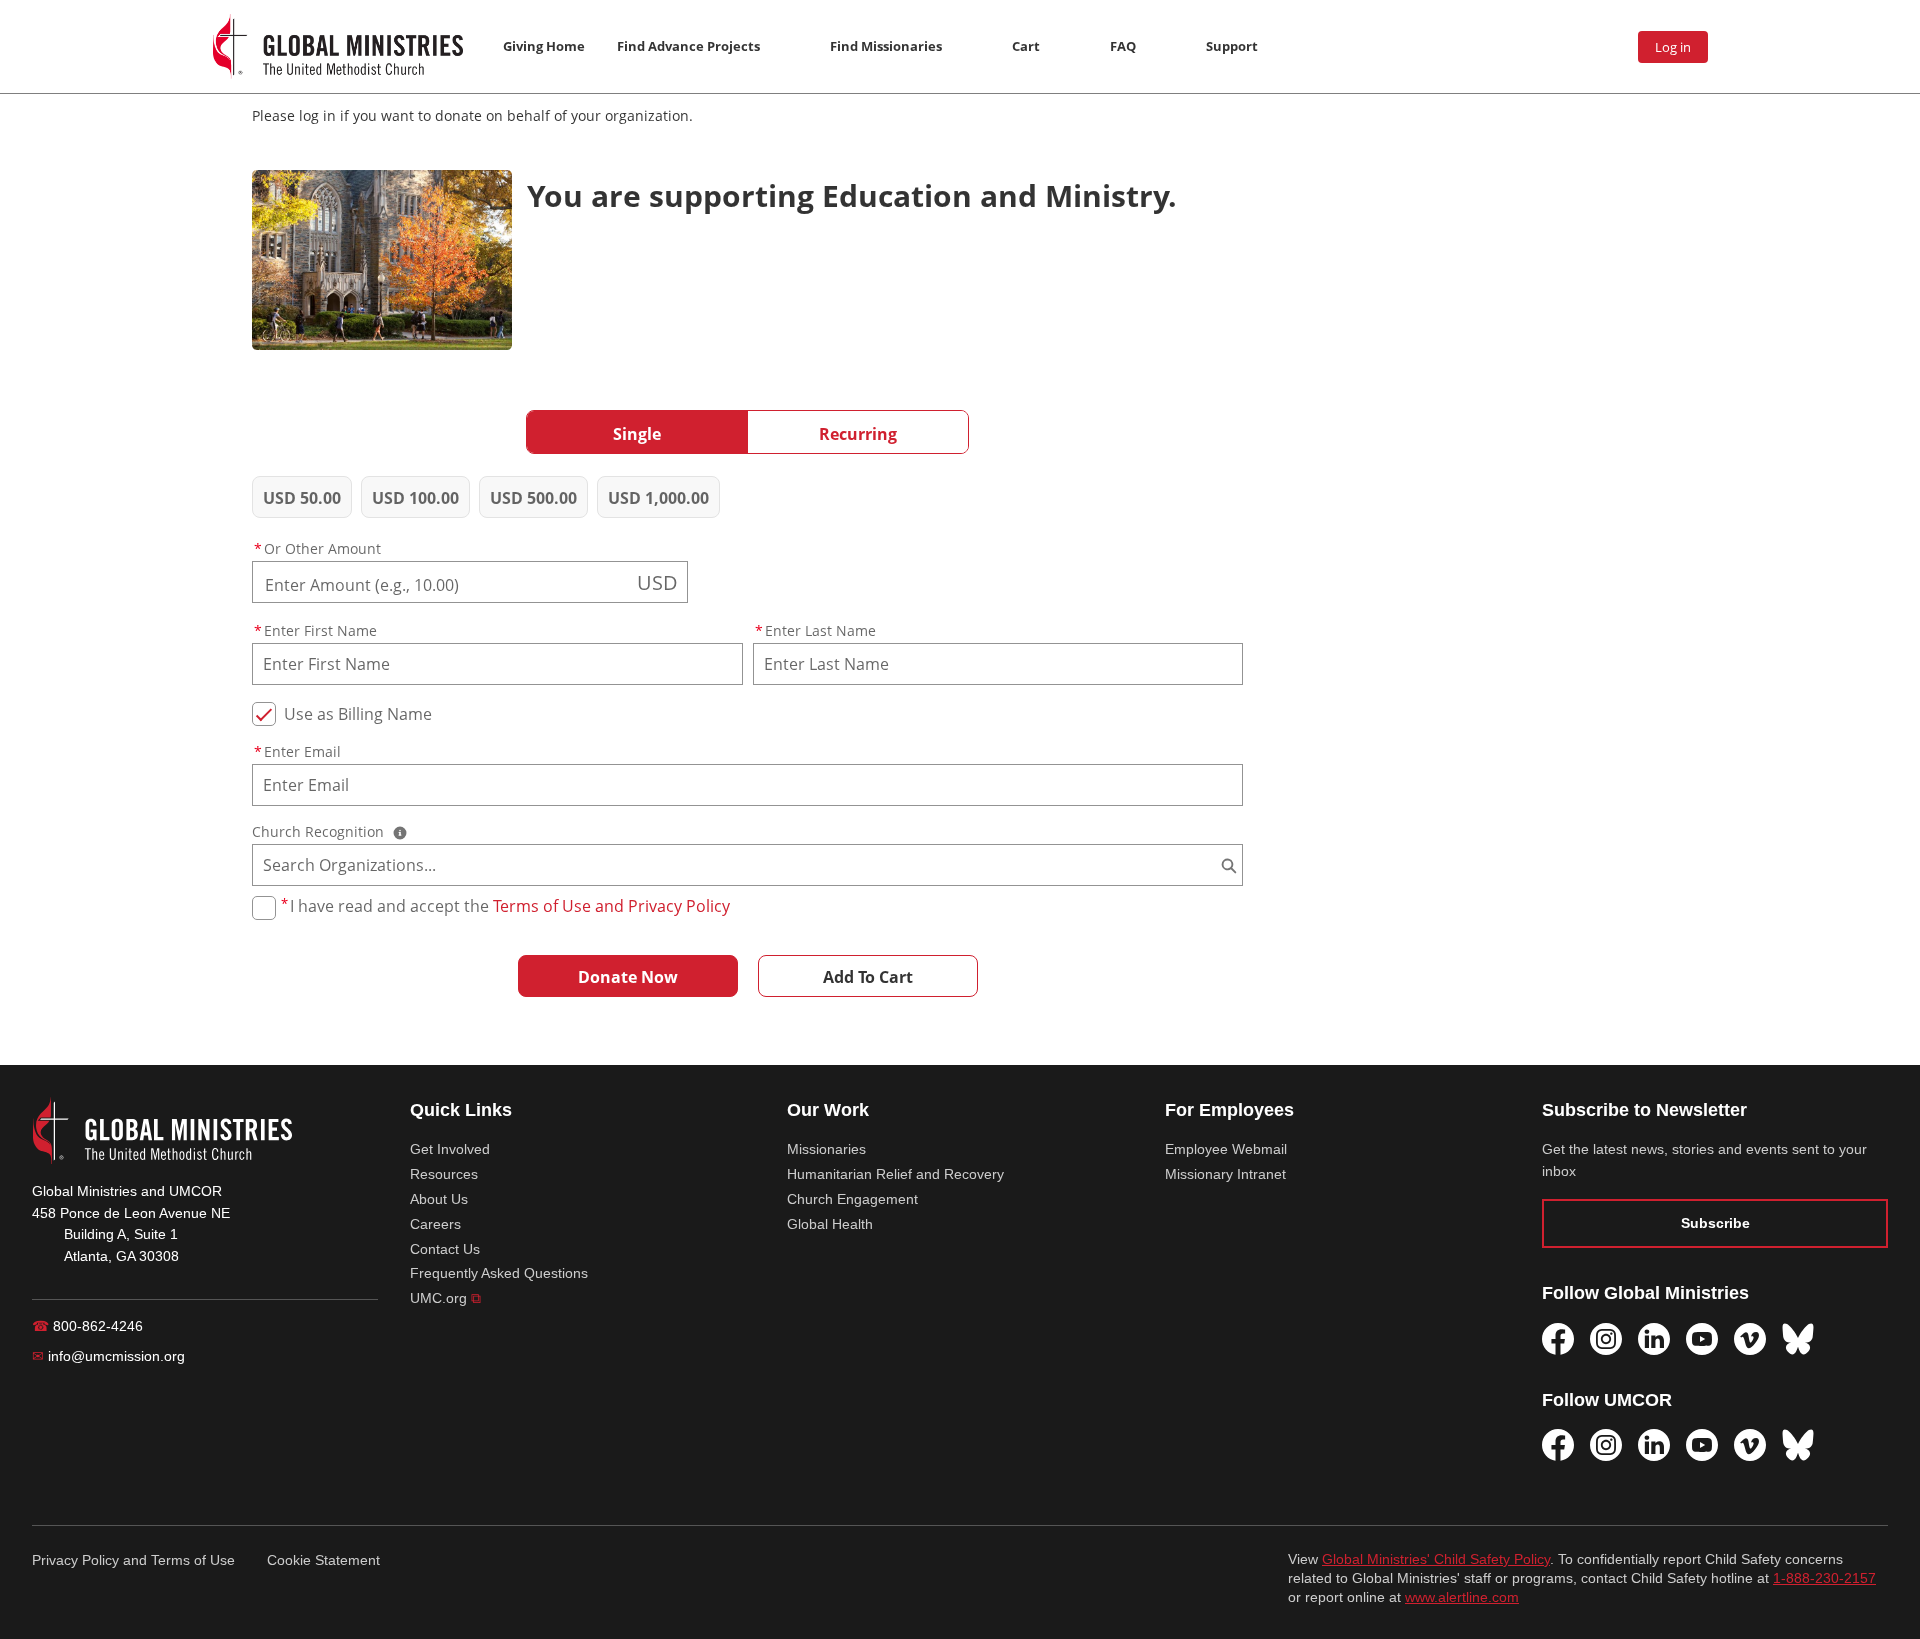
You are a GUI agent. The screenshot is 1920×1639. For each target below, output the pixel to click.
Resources (444, 1174)
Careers (435, 1224)
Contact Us (445, 1249)
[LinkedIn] (1654, 1339)
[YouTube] (1702, 1339)
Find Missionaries (886, 46)
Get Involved (450, 1149)
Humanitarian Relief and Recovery (895, 1174)
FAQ (1123, 46)
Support (1232, 46)
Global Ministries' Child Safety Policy (1436, 1559)
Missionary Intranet (1225, 1174)
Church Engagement (852, 1199)
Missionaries (826, 1149)
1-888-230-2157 (1824, 1578)
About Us (439, 1199)
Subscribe (1715, 1223)
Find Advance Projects (688, 46)
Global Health (830, 1224)
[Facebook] (1558, 1339)
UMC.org (445, 1298)
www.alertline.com (1462, 1597)
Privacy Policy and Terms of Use (133, 1560)
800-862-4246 (87, 1326)
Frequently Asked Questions (499, 1273)
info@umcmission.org (108, 1356)
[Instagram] (1606, 1339)
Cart (1026, 46)
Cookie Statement (323, 1560)
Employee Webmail (1226, 1149)
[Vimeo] (1750, 1339)
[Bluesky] (1798, 1339)
